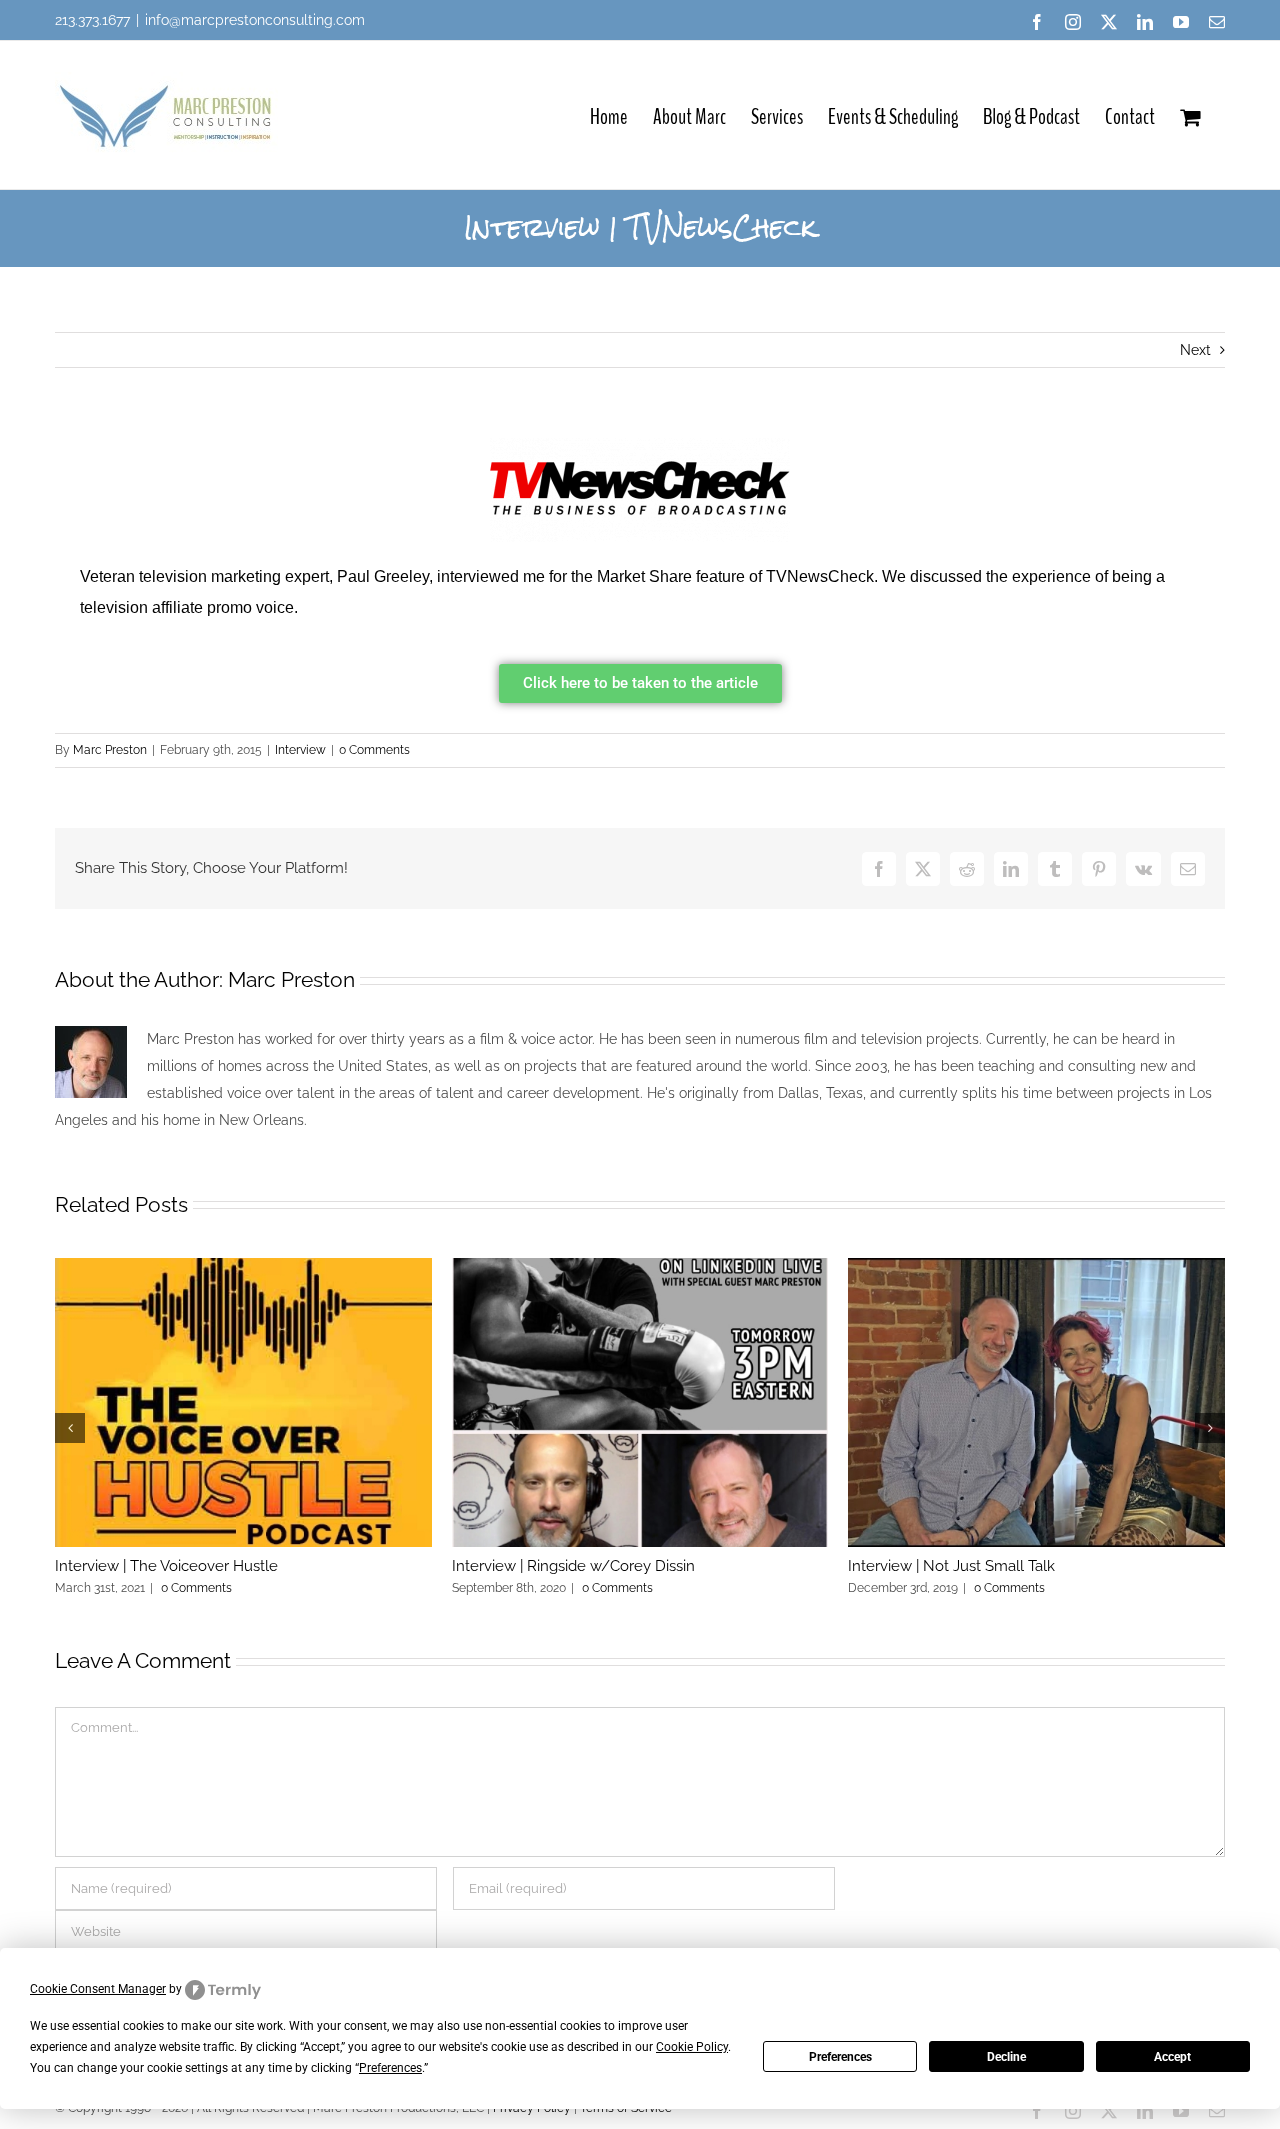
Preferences (840, 2057)
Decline (1006, 2057)
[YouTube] (1181, 22)
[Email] (1217, 22)
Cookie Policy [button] (692, 2047)
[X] (1109, 22)
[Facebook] (1037, 22)
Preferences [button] (390, 2068)
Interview (300, 750)
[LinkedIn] (1145, 22)
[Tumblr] (1055, 869)
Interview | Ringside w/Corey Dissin (573, 1566)
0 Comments (374, 750)
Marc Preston (110, 750)
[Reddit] (967, 869)
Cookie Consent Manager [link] (98, 1989)
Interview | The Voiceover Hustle (166, 1566)
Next (1195, 350)
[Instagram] (1073, 22)
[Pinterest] (1099, 869)
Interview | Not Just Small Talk (951, 1566)
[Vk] (1143, 869)
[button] (70, 1428)
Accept (1172, 2057)
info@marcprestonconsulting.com (255, 20)
